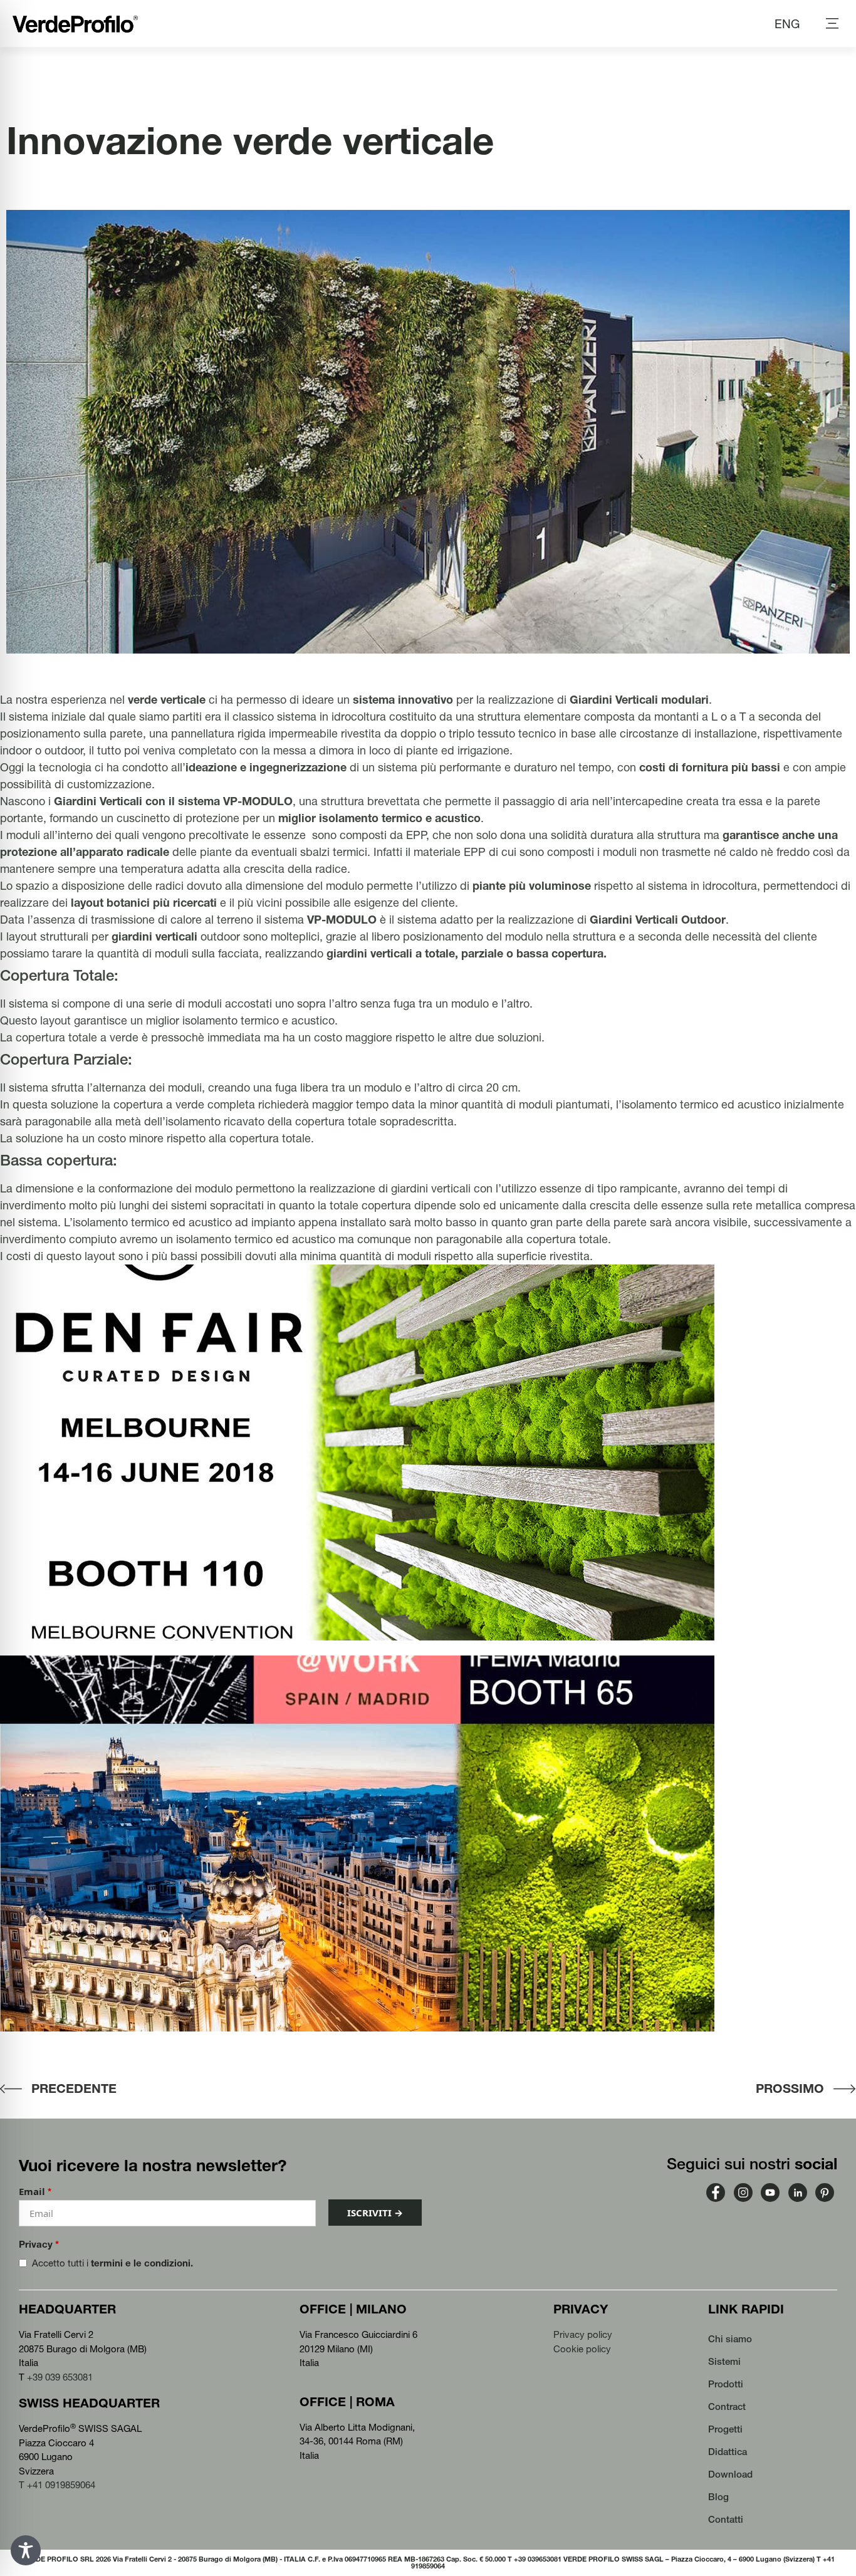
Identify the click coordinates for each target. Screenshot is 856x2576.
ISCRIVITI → (375, 2213)
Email (35, 2192)
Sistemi (724, 2361)
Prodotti (726, 2384)
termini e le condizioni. (142, 2263)
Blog (718, 2497)
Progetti (725, 2429)
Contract (727, 2407)
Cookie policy (582, 2349)
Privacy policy (583, 2334)
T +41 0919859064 (57, 2485)
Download (730, 2474)
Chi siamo (730, 2339)
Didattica (728, 2452)
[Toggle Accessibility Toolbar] (26, 2550)
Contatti (726, 2519)
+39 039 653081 (60, 2377)
